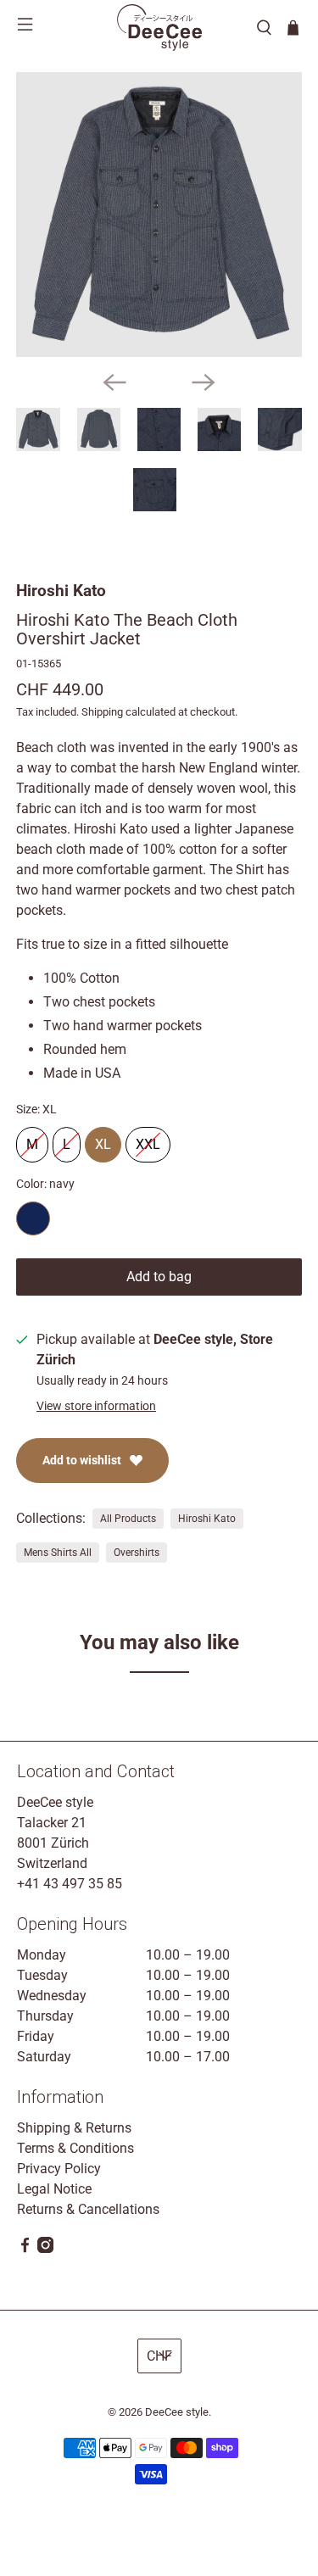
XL (103, 1140)
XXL (148, 1140)
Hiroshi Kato (61, 591)
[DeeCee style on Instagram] (45, 2248)
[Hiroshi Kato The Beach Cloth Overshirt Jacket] (159, 215)
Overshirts (137, 1553)
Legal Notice (54, 2189)
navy (33, 1218)
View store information (96, 1406)
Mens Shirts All (58, 1553)
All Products (128, 1519)
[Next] (204, 382)
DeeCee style (177, 2412)
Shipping (102, 712)
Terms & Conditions (75, 2148)
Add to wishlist (82, 1460)
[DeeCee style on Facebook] (25, 2248)
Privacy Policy (59, 2169)
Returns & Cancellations (88, 2209)
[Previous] (114, 382)
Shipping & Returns (74, 2128)
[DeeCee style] (159, 28)
